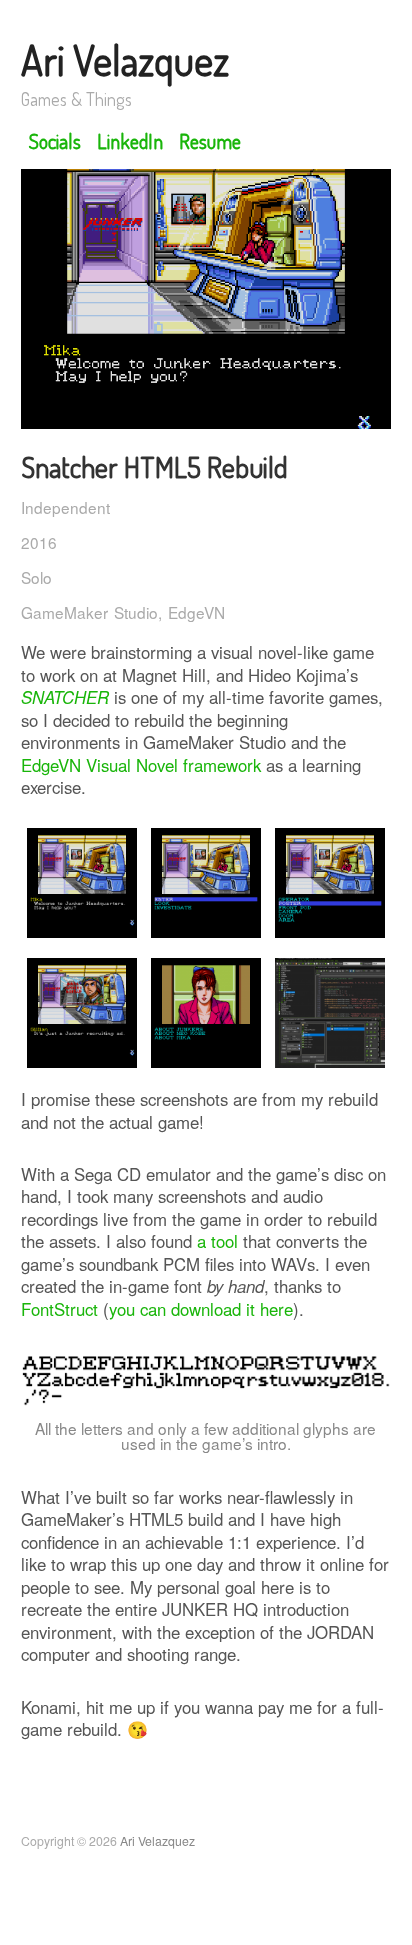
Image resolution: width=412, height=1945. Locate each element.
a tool (217, 1241)
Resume (210, 141)
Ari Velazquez (125, 60)
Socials (55, 141)
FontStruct (59, 1309)
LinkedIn (130, 141)
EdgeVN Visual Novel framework (141, 765)
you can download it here (201, 1309)
